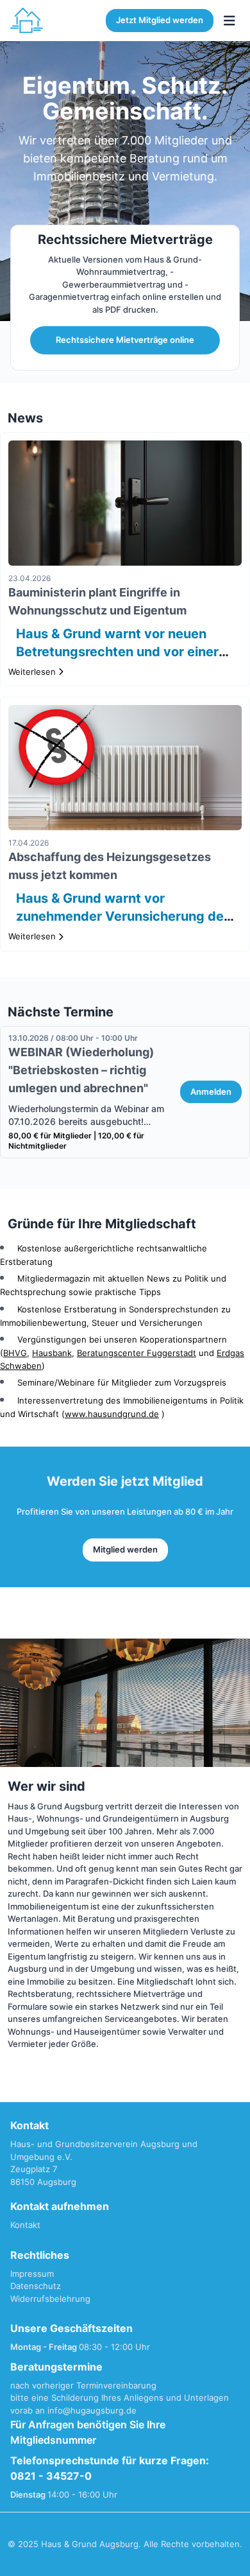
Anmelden (211, 1092)
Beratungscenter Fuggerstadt (137, 1353)
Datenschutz (36, 2286)
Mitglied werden (125, 1549)
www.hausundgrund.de (112, 1414)
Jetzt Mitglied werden (160, 20)
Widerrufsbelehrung (50, 2299)
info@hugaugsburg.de (92, 2410)
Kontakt (25, 2225)
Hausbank (52, 1353)
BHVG (15, 1353)
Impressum (32, 2274)
